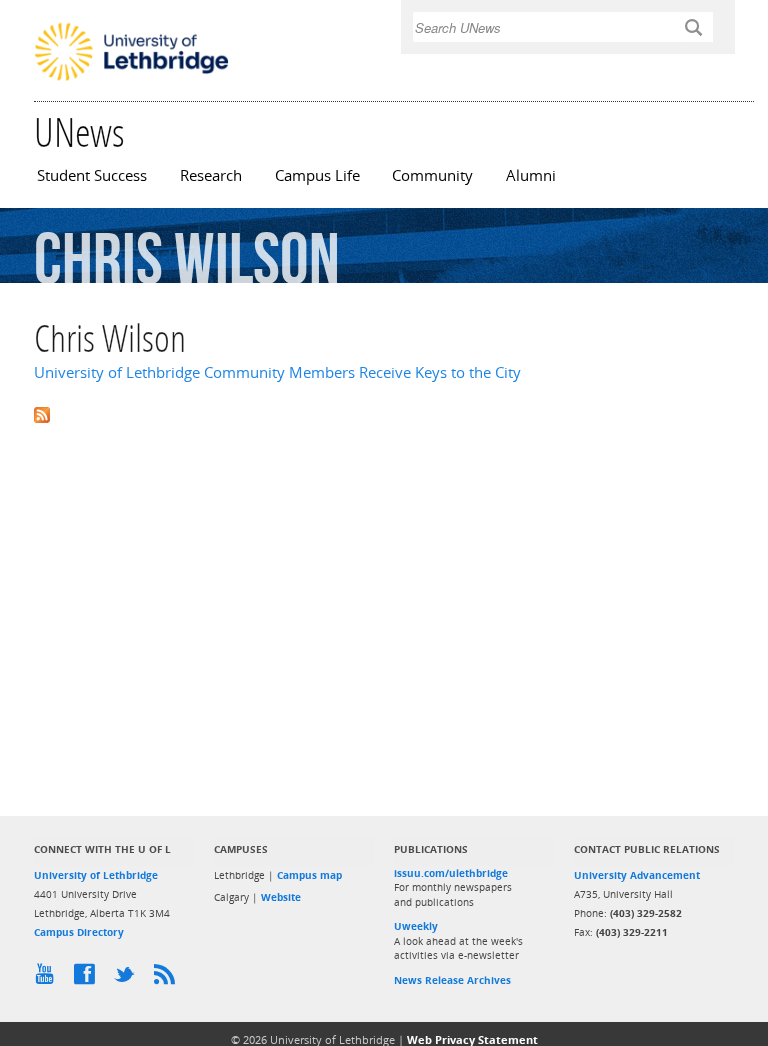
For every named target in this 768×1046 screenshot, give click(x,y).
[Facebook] (89, 979)
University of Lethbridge (96, 875)
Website (281, 897)
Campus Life (317, 175)
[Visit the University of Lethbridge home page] (131, 79)
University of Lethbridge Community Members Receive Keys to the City (277, 372)
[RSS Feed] (169, 979)
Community (432, 175)
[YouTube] (49, 979)
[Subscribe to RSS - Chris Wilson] (384, 413)
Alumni (531, 175)
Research (211, 175)
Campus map (309, 875)
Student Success (92, 175)
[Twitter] (129, 979)
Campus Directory (79, 932)
